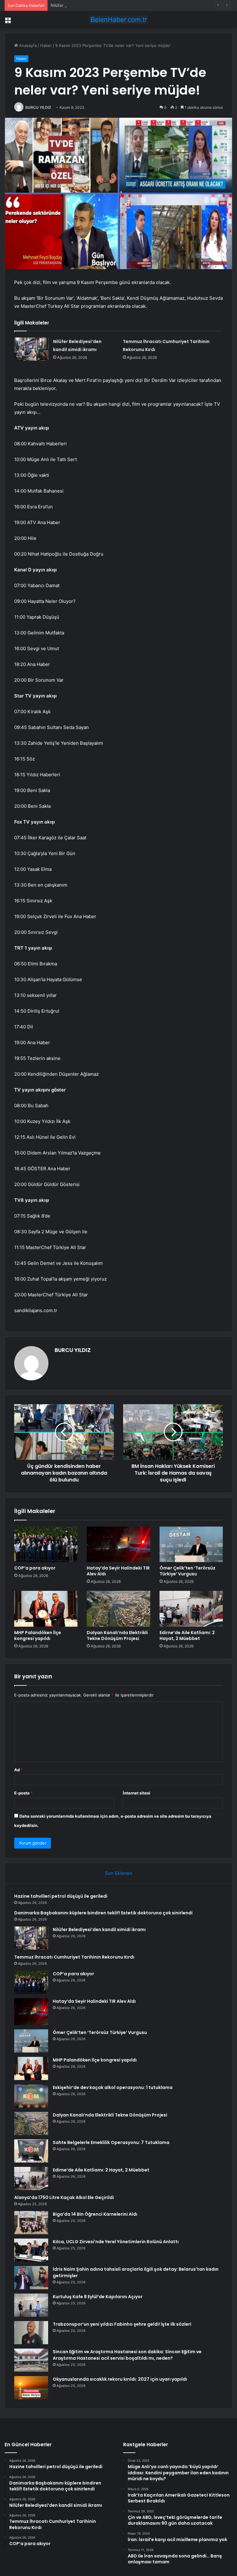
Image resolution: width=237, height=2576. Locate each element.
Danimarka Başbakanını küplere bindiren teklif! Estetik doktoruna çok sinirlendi (103, 1913)
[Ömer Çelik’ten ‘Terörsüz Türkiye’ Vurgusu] (191, 1544)
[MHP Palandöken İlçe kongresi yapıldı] (46, 1609)
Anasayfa (27, 45)
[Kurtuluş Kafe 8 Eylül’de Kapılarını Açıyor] (31, 2305)
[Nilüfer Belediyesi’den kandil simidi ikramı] (31, 349)
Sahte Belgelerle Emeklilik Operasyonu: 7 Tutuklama (111, 2142)
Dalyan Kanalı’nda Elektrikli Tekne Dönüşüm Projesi (117, 1635)
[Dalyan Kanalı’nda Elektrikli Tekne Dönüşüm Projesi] (118, 1609)
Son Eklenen (119, 1873)
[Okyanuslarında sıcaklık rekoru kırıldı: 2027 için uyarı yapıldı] (31, 2388)
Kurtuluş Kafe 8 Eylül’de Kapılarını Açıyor (98, 2297)
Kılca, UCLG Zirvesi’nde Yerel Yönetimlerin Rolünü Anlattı (116, 2242)
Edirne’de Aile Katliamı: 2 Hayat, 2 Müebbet (187, 1635)
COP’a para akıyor (35, 1568)
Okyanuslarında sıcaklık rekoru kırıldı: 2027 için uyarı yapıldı (120, 2379)
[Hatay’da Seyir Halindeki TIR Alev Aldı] (118, 1544)
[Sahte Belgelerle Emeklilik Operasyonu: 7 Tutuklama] (31, 2151)
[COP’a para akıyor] (46, 1544)
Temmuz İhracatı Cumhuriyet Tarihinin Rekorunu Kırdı (74, 1957)
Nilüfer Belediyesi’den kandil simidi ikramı (90, 5)
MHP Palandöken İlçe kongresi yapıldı (38, 1635)
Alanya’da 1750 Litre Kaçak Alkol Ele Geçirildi (64, 2197)
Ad (19, 1770)
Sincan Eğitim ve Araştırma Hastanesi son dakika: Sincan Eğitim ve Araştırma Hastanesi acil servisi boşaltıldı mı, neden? (127, 2355)
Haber (46, 45)
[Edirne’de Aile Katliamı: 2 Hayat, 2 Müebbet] (191, 1609)
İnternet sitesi (137, 1793)
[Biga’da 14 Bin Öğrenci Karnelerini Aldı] (31, 2223)
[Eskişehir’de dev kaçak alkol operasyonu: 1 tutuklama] (31, 2096)
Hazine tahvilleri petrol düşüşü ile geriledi (61, 1896)
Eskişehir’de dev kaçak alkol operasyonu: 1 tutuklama (113, 2087)
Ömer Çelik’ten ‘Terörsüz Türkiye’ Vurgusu (187, 1571)
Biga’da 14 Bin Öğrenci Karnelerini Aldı (95, 2214)
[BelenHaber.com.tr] (118, 20)
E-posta (23, 1793)
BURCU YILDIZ (38, 107)
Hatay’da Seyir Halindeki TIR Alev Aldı (118, 1571)
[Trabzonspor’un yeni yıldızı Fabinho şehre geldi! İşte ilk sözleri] (31, 2333)
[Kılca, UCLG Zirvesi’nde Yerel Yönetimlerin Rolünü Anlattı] (31, 2250)
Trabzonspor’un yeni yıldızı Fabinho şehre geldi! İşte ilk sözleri (122, 2324)
